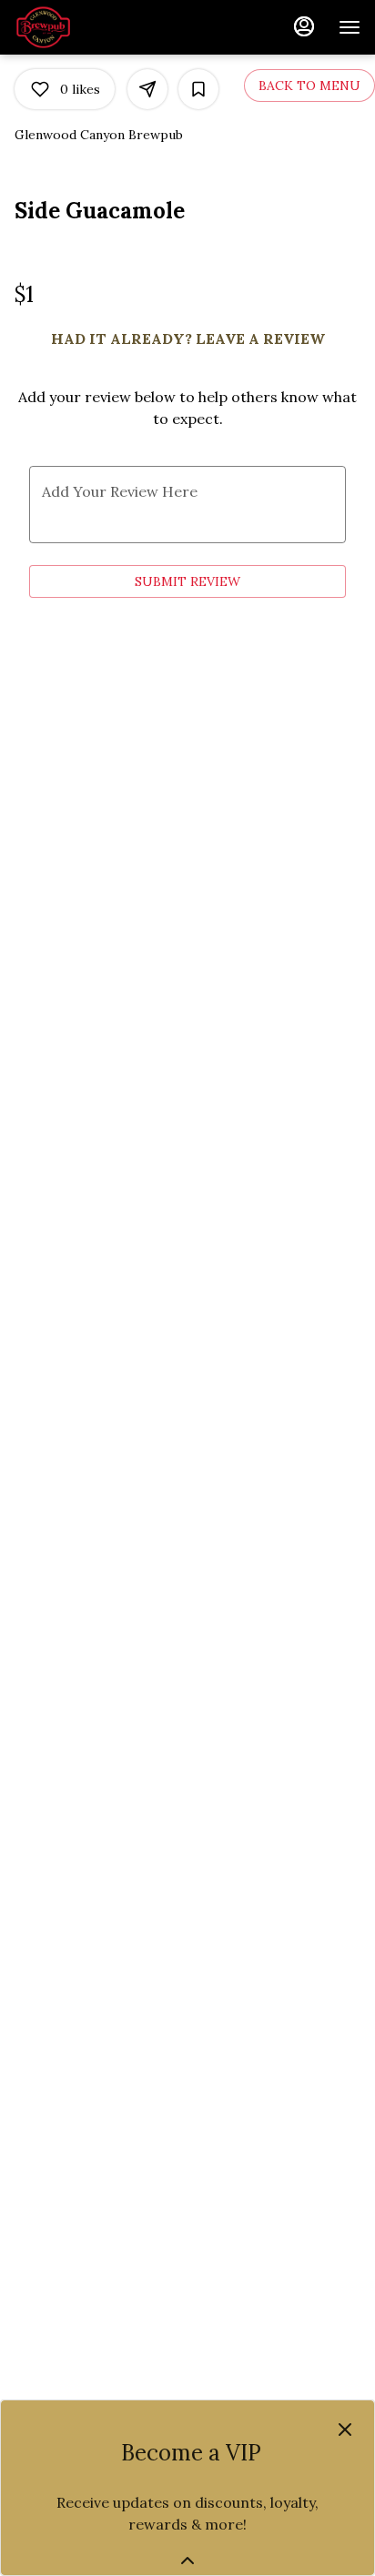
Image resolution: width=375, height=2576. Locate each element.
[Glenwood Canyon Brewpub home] (96, 27)
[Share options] (147, 89)
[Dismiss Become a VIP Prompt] (345, 2430)
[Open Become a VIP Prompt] (187, 2561)
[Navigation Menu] (350, 27)
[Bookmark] (198, 89)
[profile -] (304, 26)
